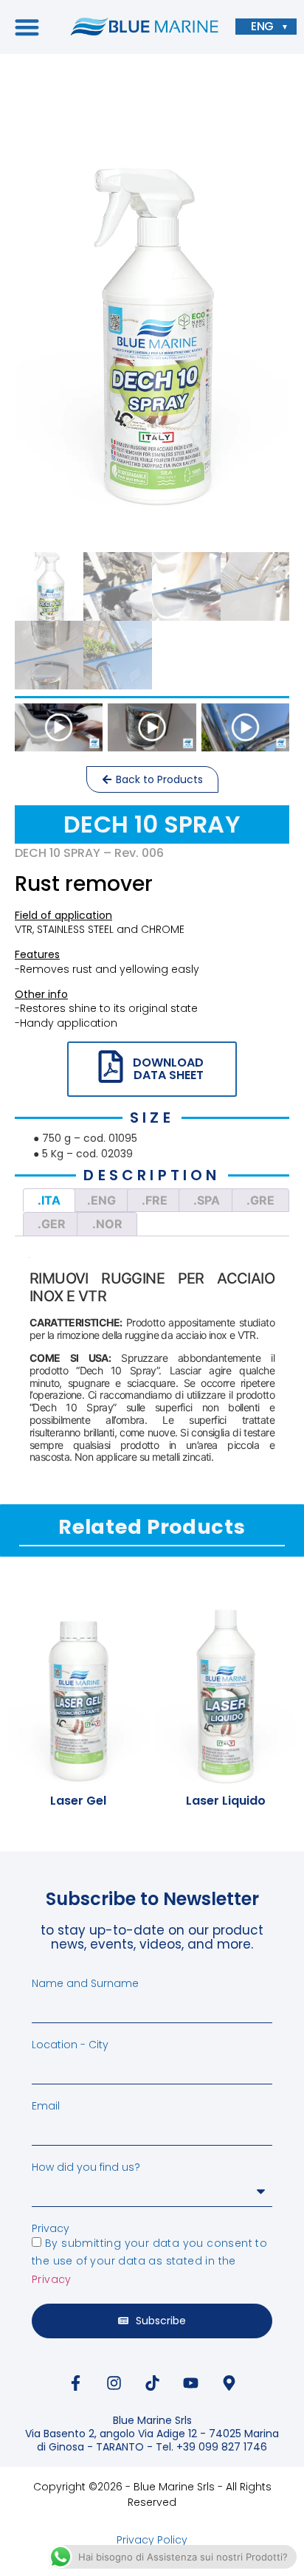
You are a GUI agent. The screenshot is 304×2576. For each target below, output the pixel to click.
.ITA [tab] (49, 1200)
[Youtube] (190, 2383)
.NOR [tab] (107, 1224)
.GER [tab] (52, 1224)
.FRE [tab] (155, 1200)
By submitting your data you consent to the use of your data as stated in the (149, 2261)
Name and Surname (85, 1983)
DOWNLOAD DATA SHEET (168, 1069)
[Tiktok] (152, 2383)
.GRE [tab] (260, 1200)
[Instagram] (114, 2383)
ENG (262, 27)
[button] (27, 27)
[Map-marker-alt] (229, 2383)
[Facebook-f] (75, 2383)
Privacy (51, 2228)
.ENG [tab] (101, 1200)
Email (46, 2106)
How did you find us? (86, 2167)
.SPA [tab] (207, 1200)
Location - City (70, 2045)
